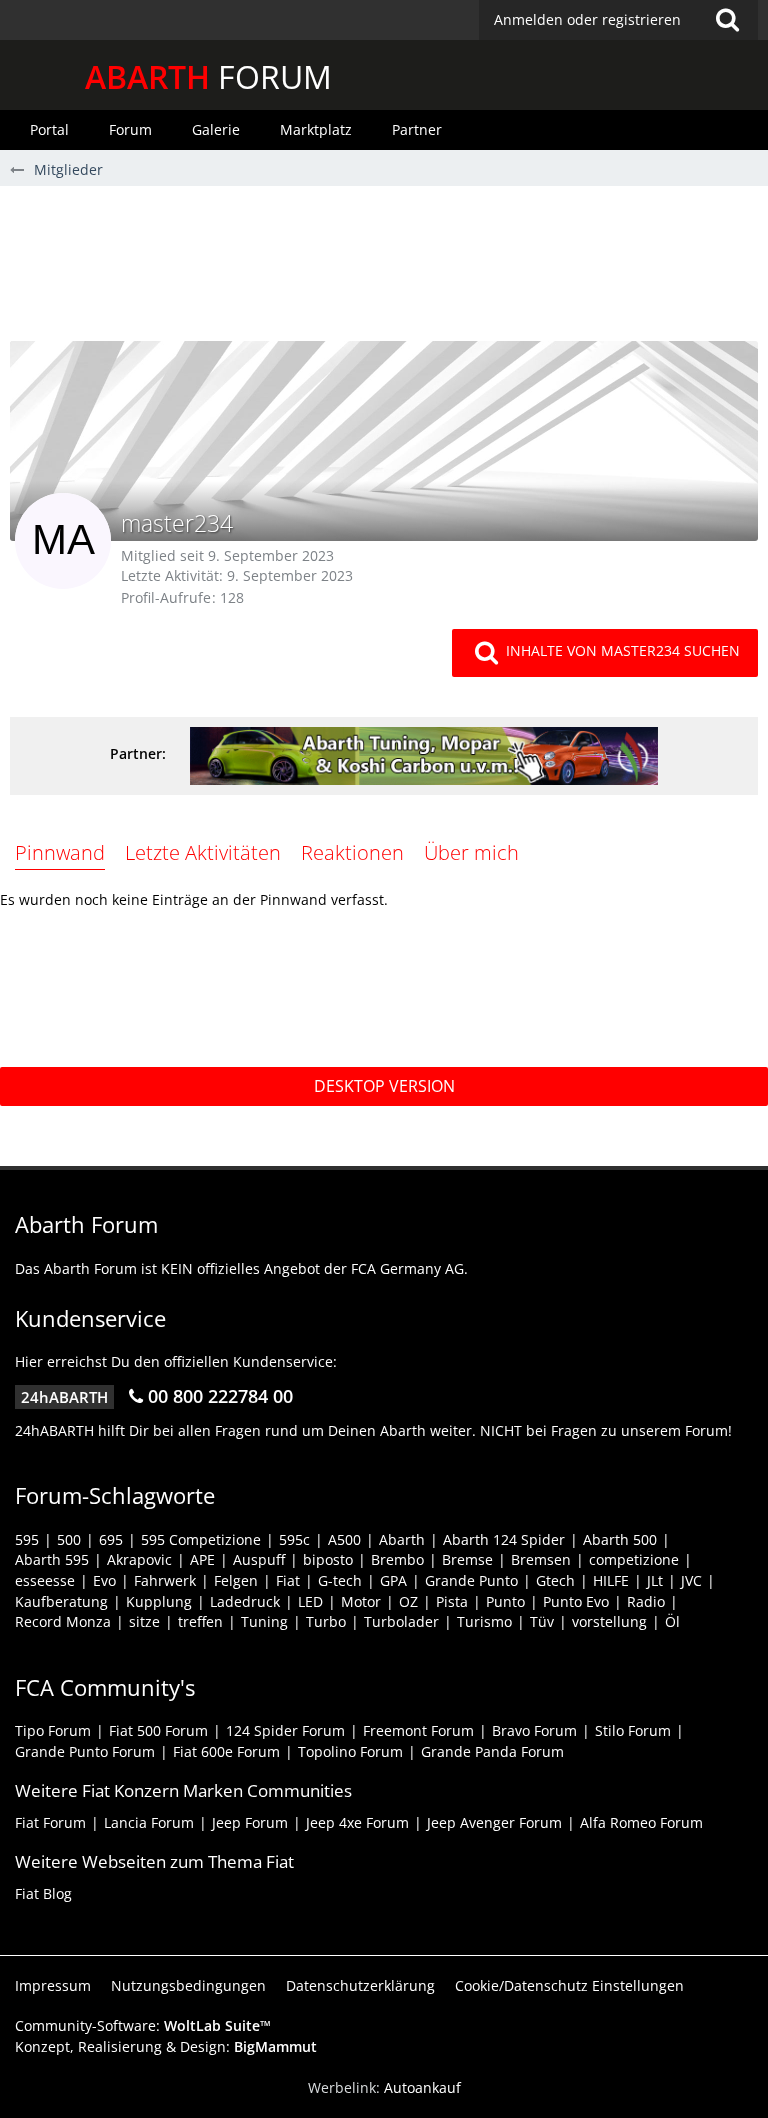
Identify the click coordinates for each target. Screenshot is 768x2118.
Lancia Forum (149, 1822)
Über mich (471, 852)
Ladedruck (245, 1601)
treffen (200, 1621)
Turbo (326, 1621)
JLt (655, 1580)
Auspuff (259, 1559)
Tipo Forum (53, 1730)
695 (111, 1539)
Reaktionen (352, 852)
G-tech (340, 1580)
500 (69, 1539)
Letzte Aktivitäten (203, 852)
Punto (505, 1601)
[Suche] (727, 20)
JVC (691, 1580)
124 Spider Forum (285, 1730)
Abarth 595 (52, 1559)
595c (294, 1539)
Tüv (542, 1621)
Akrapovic (139, 1559)
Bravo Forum (534, 1730)
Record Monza (63, 1621)
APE (202, 1559)
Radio (646, 1601)
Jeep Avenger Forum (494, 1822)
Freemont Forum (418, 1730)
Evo (104, 1580)
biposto (328, 1559)
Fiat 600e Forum (226, 1751)
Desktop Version (384, 1086)
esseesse (45, 1580)
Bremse (467, 1559)
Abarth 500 (620, 1539)
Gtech (555, 1580)
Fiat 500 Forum (158, 1730)
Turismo (484, 1621)
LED (310, 1601)
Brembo (397, 1559)
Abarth (402, 1539)
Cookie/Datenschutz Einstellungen (569, 1985)
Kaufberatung (61, 1601)
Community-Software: (143, 2025)
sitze (144, 1621)
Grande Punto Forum (85, 1751)
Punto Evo (576, 1601)
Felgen (236, 1580)
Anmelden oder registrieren (587, 19)
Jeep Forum (250, 1822)
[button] (618, 20)
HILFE (611, 1580)
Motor (361, 1601)
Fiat (288, 1580)
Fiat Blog (43, 1893)
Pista (452, 1601)
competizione (634, 1559)
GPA (393, 1580)
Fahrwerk (165, 1580)
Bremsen (541, 1559)
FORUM (208, 76)
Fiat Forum (50, 1822)
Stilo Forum (633, 1730)
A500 (344, 1539)
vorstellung (609, 1621)
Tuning (264, 1621)
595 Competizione (201, 1539)
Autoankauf (422, 2087)
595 (27, 1539)
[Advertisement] (384, 271)
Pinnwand (60, 852)
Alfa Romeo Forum (641, 1822)
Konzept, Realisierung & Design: (166, 2046)
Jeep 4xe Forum (357, 1822)
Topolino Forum (350, 1751)
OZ (408, 1601)
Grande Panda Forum (492, 1751)
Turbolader (401, 1621)
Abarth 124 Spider (504, 1539)
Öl (672, 1621)
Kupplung (159, 1601)
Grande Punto (471, 1580)
